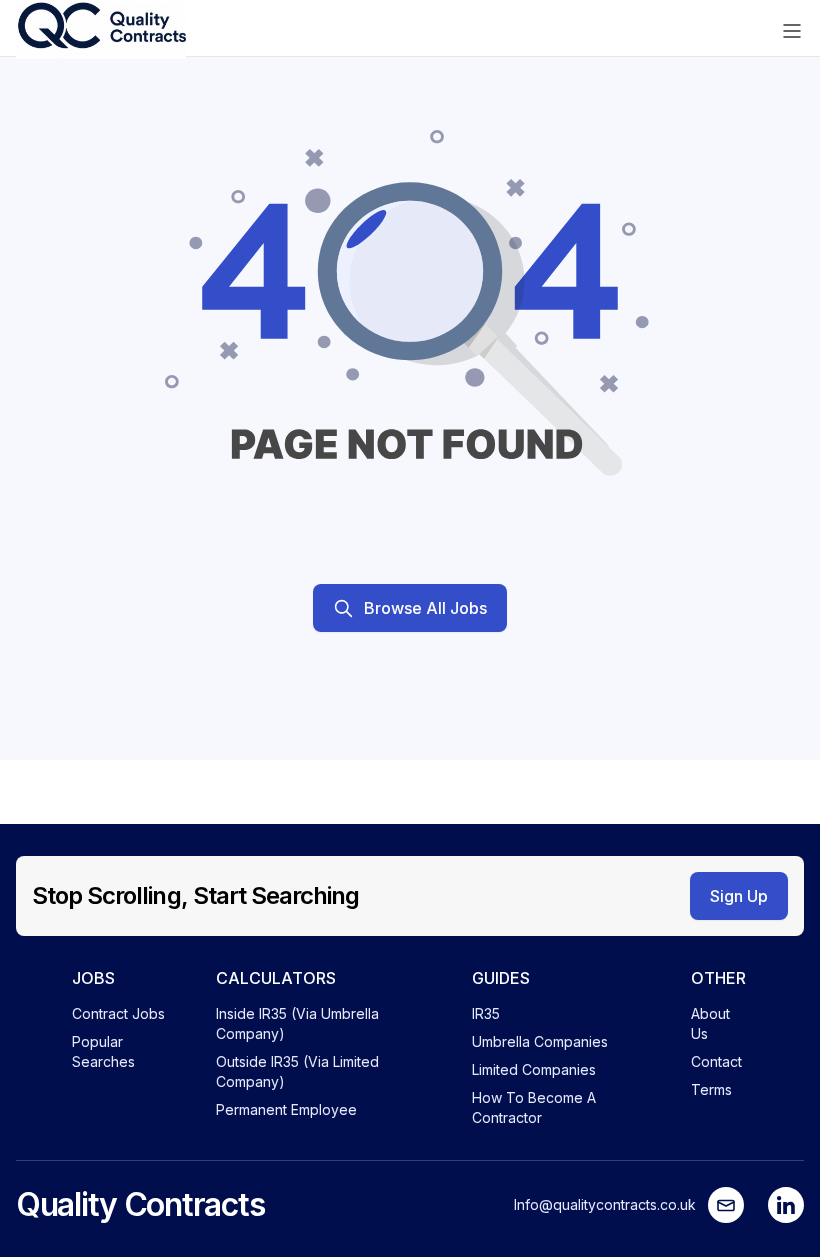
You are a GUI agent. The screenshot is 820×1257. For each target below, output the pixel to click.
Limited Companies (534, 1069)
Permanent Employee (286, 1109)
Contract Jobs (118, 1013)
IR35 (486, 1013)
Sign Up (739, 896)
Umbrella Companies (540, 1041)
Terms (711, 1089)
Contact (716, 1061)
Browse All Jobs (425, 608)
